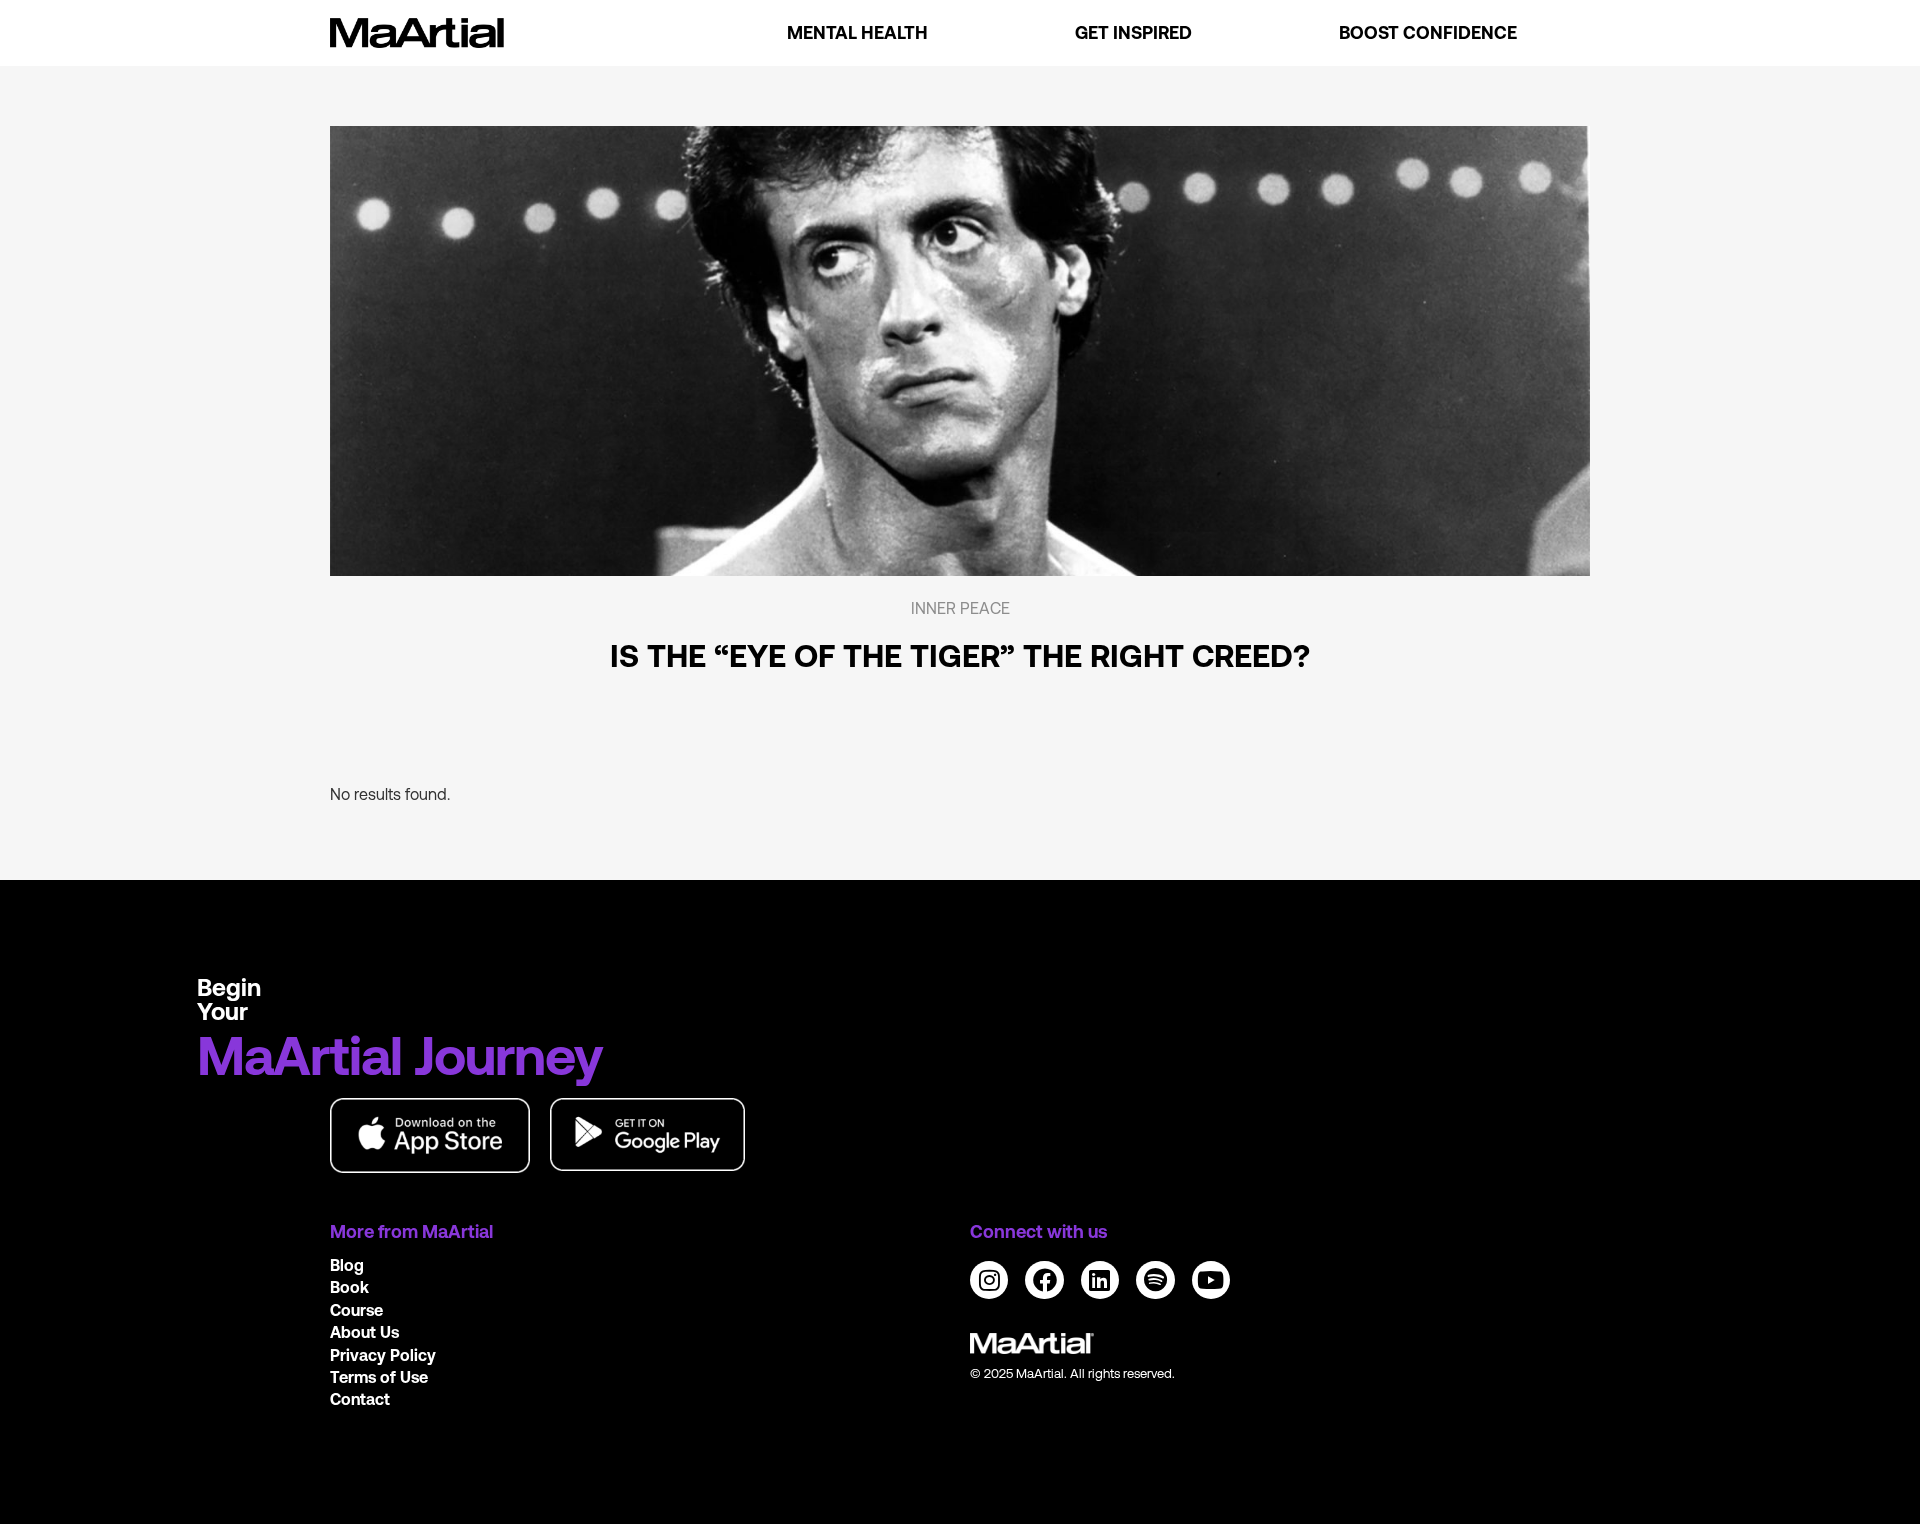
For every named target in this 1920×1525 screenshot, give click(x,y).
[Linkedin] (1100, 1280)
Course (356, 1310)
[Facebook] (1044, 1280)
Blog (347, 1265)
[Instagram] (989, 1280)
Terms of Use (379, 1377)
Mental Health (857, 32)
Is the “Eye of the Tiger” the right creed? (960, 655)
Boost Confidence (1428, 32)
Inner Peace (960, 608)
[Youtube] (1211, 1280)
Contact (360, 1399)
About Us (364, 1332)
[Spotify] (1155, 1280)
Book (349, 1287)
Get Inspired (1133, 32)
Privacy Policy (383, 1355)
